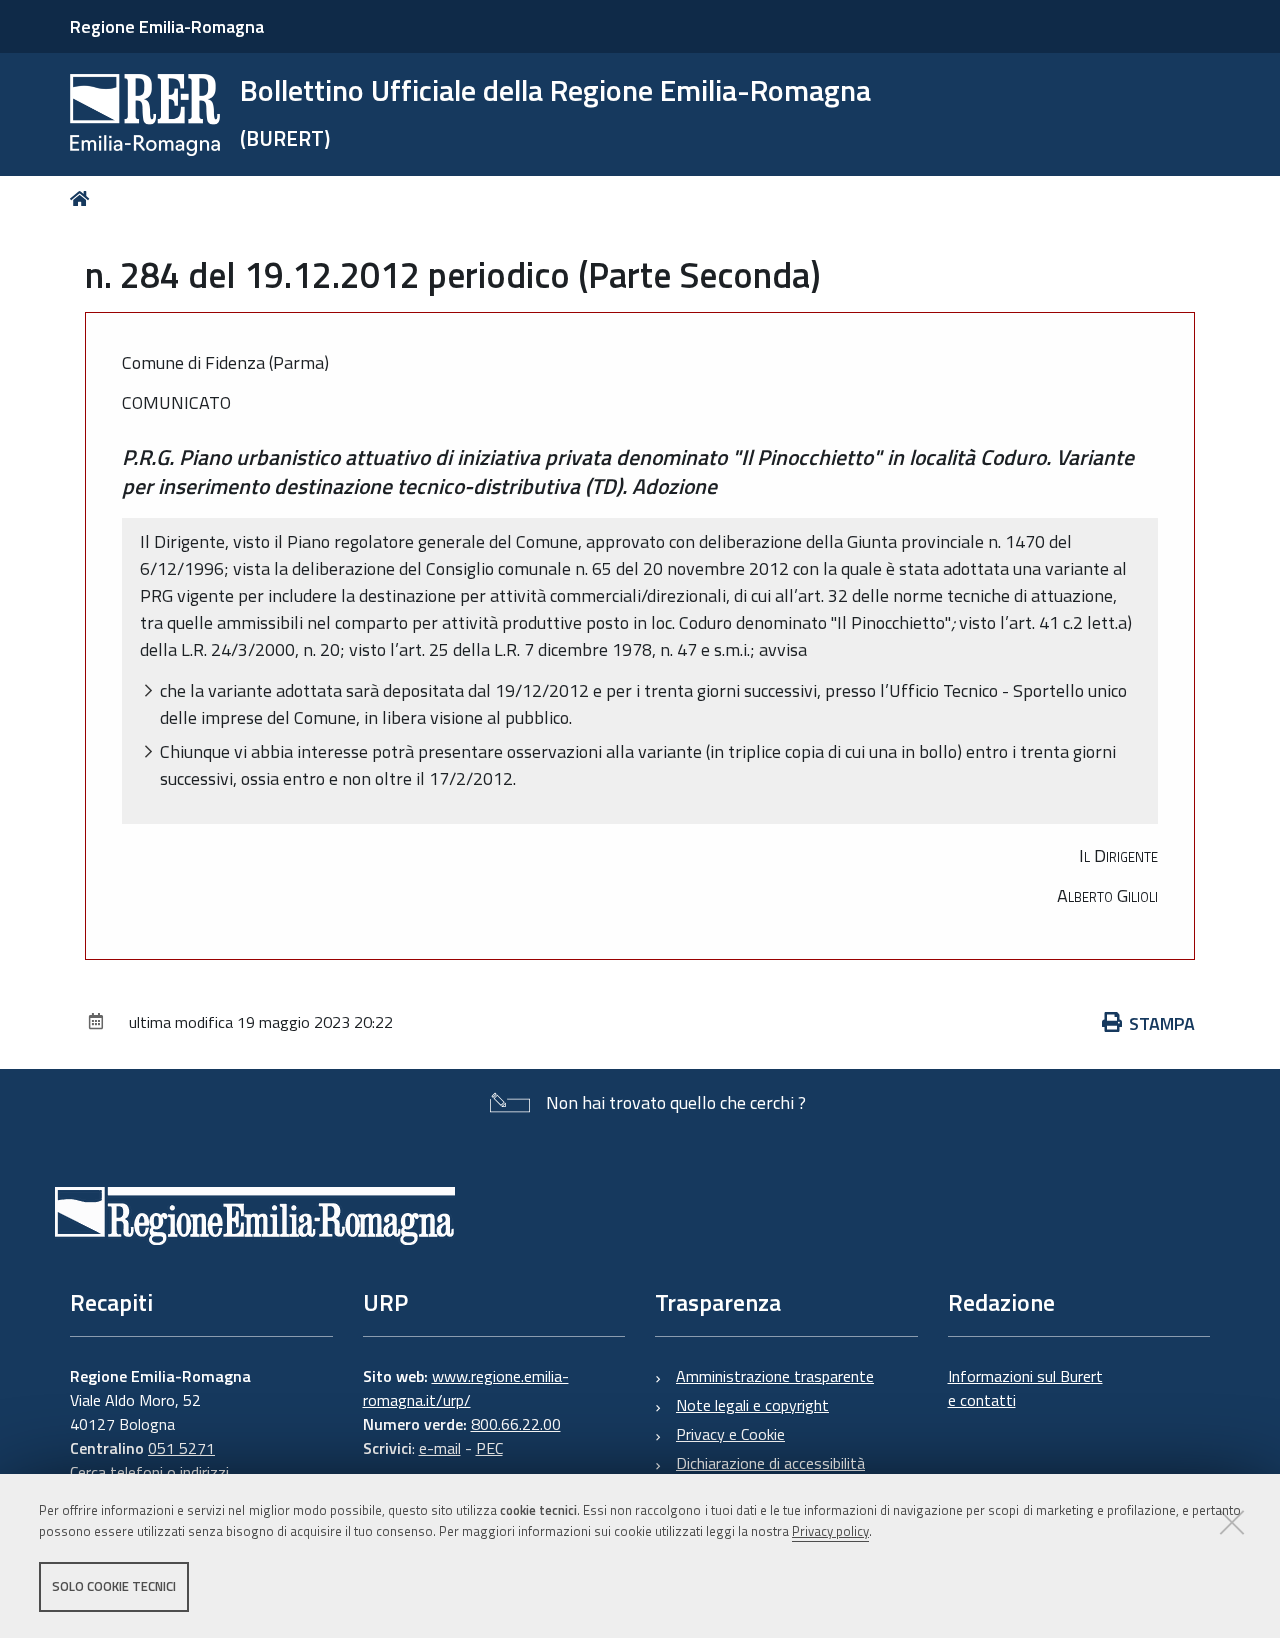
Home (83, 198)
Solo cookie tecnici (114, 1586)
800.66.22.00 (516, 1424)
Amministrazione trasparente (775, 1376)
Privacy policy (830, 1531)
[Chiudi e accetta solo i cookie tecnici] (1232, 1522)
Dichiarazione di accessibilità (770, 1463)
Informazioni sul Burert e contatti (1025, 1388)
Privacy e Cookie (730, 1434)
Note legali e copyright (752, 1405)
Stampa (1162, 1023)
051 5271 (181, 1448)
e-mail (440, 1448)
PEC (489, 1448)
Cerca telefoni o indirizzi (149, 1472)
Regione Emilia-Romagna (167, 26)
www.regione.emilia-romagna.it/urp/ (466, 1388)
